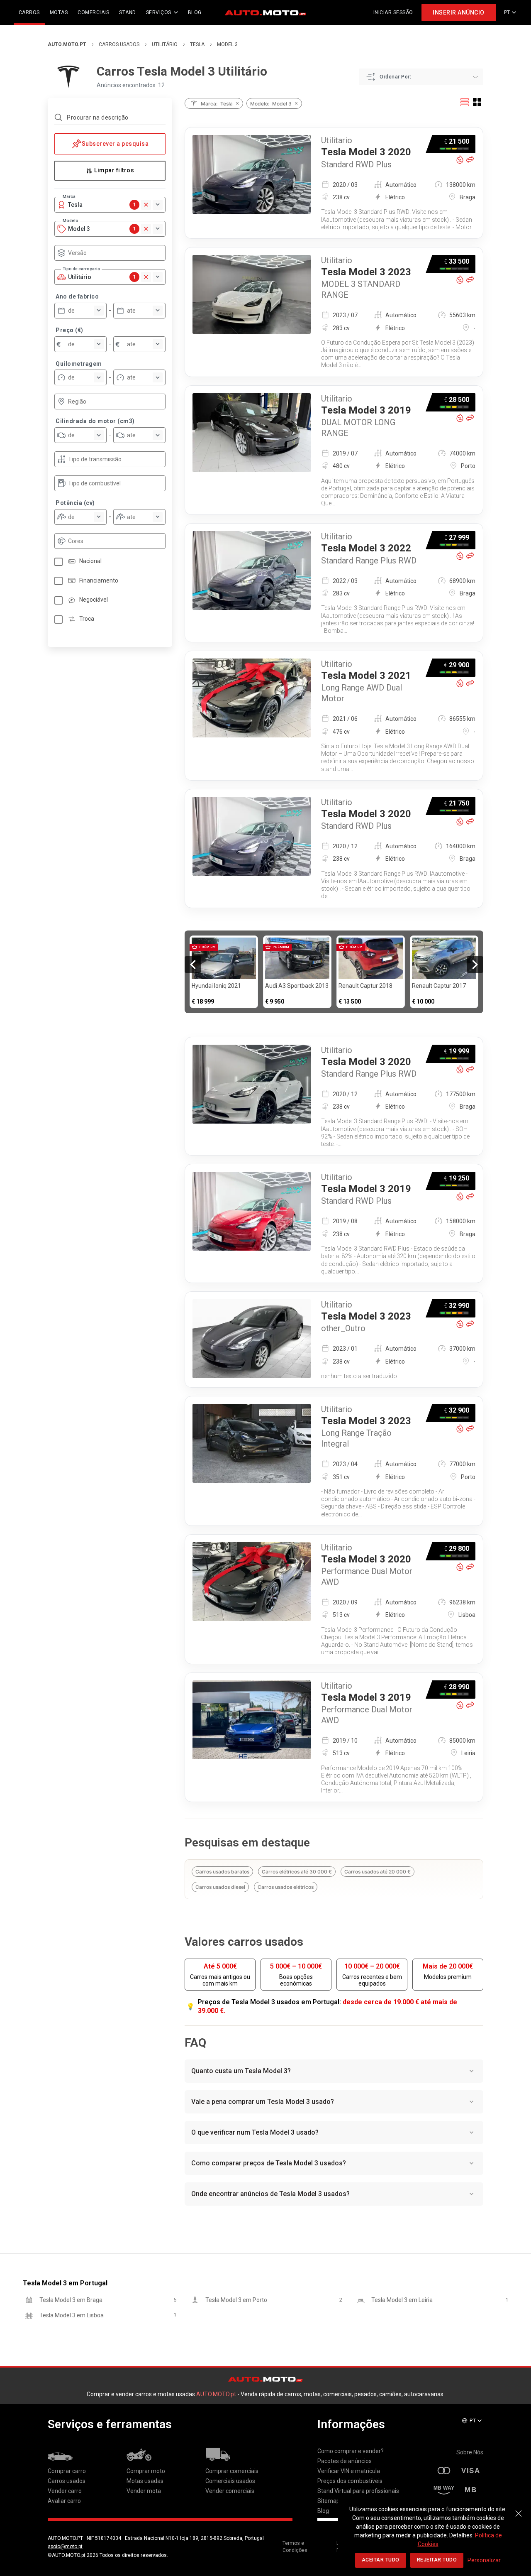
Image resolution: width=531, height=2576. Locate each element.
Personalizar (484, 2560)
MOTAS (59, 12)
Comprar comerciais (232, 2471)
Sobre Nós (470, 2452)
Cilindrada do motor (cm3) (95, 421)
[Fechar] (519, 2509)
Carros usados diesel (220, 1887)
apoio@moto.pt (65, 2547)
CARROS (29, 12)
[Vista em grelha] (477, 102)
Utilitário (165, 44)
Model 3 (227, 44)
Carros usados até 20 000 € (378, 1872)
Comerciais (93, 12)
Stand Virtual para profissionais (358, 2491)
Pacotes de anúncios (345, 2461)
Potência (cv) (75, 503)
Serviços (159, 12)
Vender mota (144, 2491)
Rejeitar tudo (437, 2560)
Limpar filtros (114, 170)
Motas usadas (145, 2481)
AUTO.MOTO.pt (67, 44)
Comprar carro (67, 2471)
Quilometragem (79, 364)
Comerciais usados (230, 2481)
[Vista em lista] (465, 102)
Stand (128, 12)
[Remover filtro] (237, 103)
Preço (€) (69, 330)
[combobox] (114, 253)
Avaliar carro (64, 2501)
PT (507, 12)
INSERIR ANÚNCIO (459, 12)
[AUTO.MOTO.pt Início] (265, 12)
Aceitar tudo (381, 2560)
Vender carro (65, 2491)
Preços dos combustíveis (350, 2481)
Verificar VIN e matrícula (349, 2471)
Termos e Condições (295, 2547)
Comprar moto (146, 2471)
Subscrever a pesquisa (115, 144)
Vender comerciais (230, 2491)
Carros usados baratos (222, 1872)
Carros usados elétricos (286, 1887)
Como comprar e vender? (351, 2451)
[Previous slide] (193, 965)
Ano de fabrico (77, 296)
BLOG (195, 12)
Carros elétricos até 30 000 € (297, 1872)
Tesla (197, 44)
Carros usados (119, 44)
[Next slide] (475, 965)
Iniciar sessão (393, 12)
